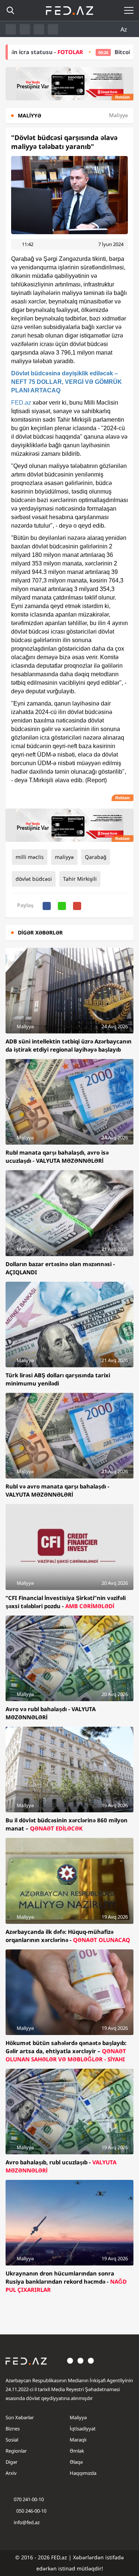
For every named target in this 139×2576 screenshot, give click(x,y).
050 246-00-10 (31, 2511)
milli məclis (30, 857)
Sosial (12, 2440)
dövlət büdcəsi (34, 879)
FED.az (21, 403)
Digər (11, 2462)
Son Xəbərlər (20, 2417)
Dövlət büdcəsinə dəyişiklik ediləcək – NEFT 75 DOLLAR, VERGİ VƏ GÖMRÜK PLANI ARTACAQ (67, 382)
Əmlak (77, 2451)
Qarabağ (96, 857)
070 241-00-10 (29, 2499)
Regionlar (16, 2451)
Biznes (13, 2429)
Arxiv (11, 2473)
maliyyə (64, 857)
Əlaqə (76, 2462)
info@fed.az (27, 2522)
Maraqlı (78, 2440)
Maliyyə (78, 2417)
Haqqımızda (83, 2473)
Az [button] (125, 29)
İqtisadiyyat (83, 2429)
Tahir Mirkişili (80, 879)
